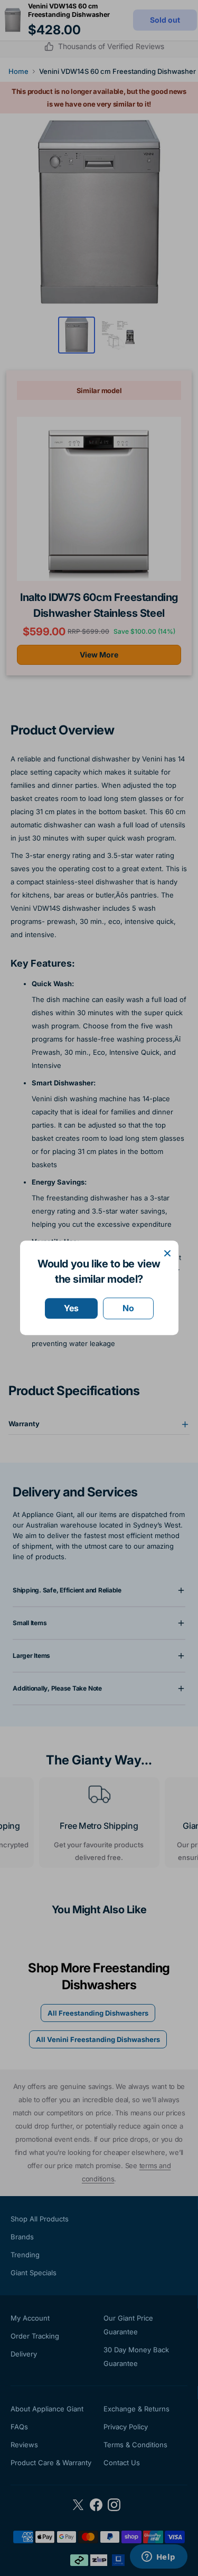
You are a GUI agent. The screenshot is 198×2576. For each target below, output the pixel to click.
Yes (71, 1308)
